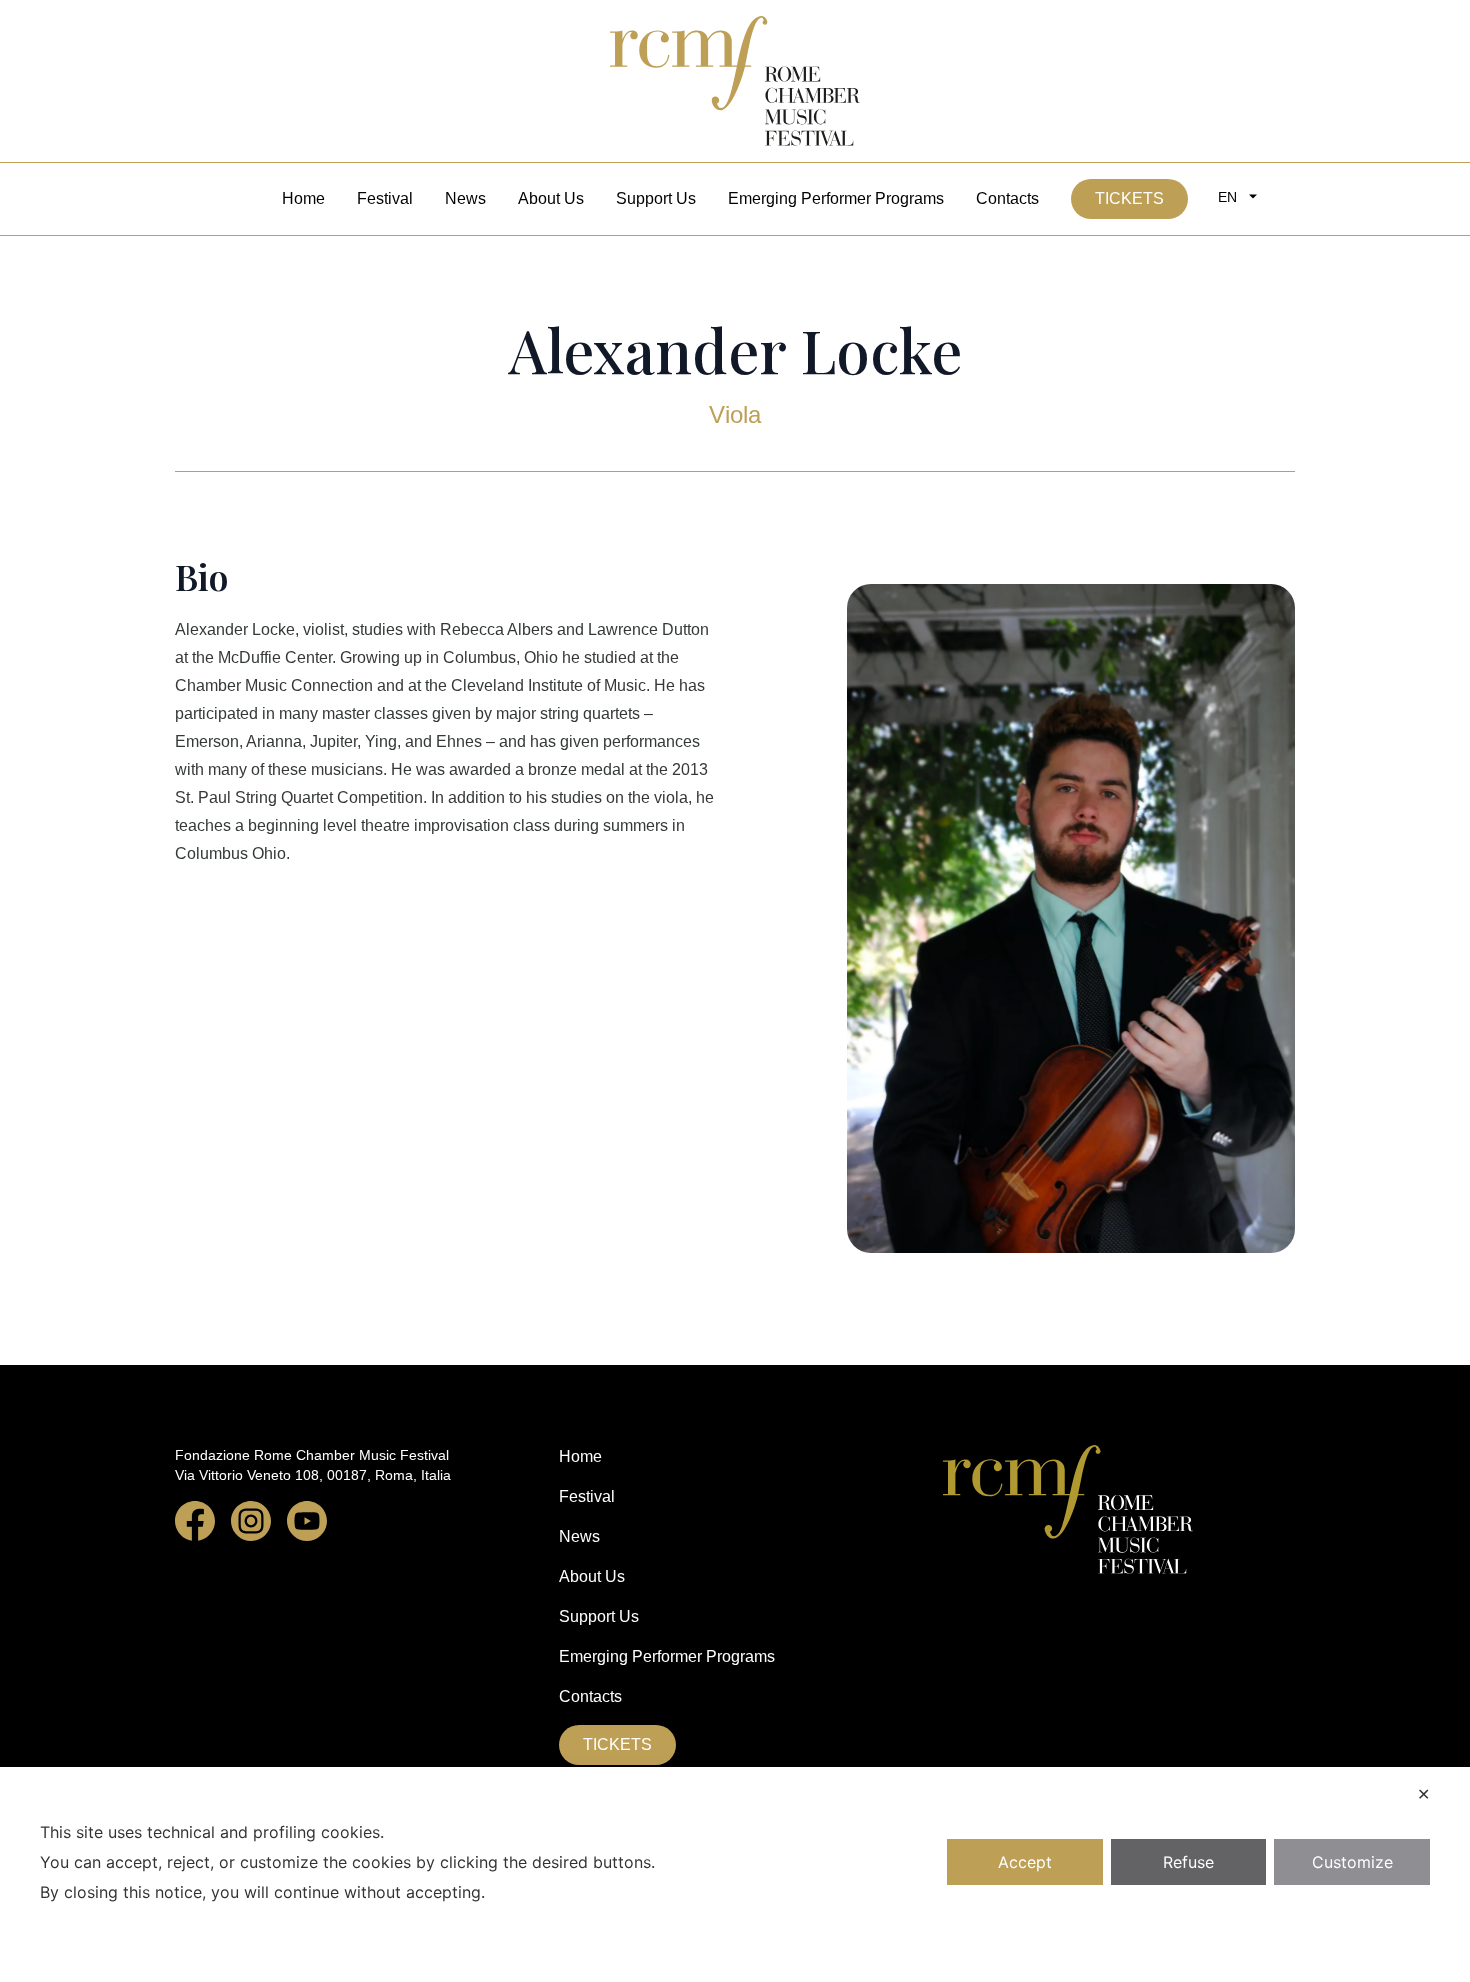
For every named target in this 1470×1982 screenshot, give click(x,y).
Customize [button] (1352, 1862)
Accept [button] (1025, 1862)
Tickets (1129, 198)
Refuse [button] (1188, 1862)
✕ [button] (1423, 1794)
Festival (385, 198)
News (465, 198)
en (1227, 197)
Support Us (656, 198)
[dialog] (735, 1874)
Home (303, 198)
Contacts (1007, 198)
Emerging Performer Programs (836, 198)
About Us (551, 198)
